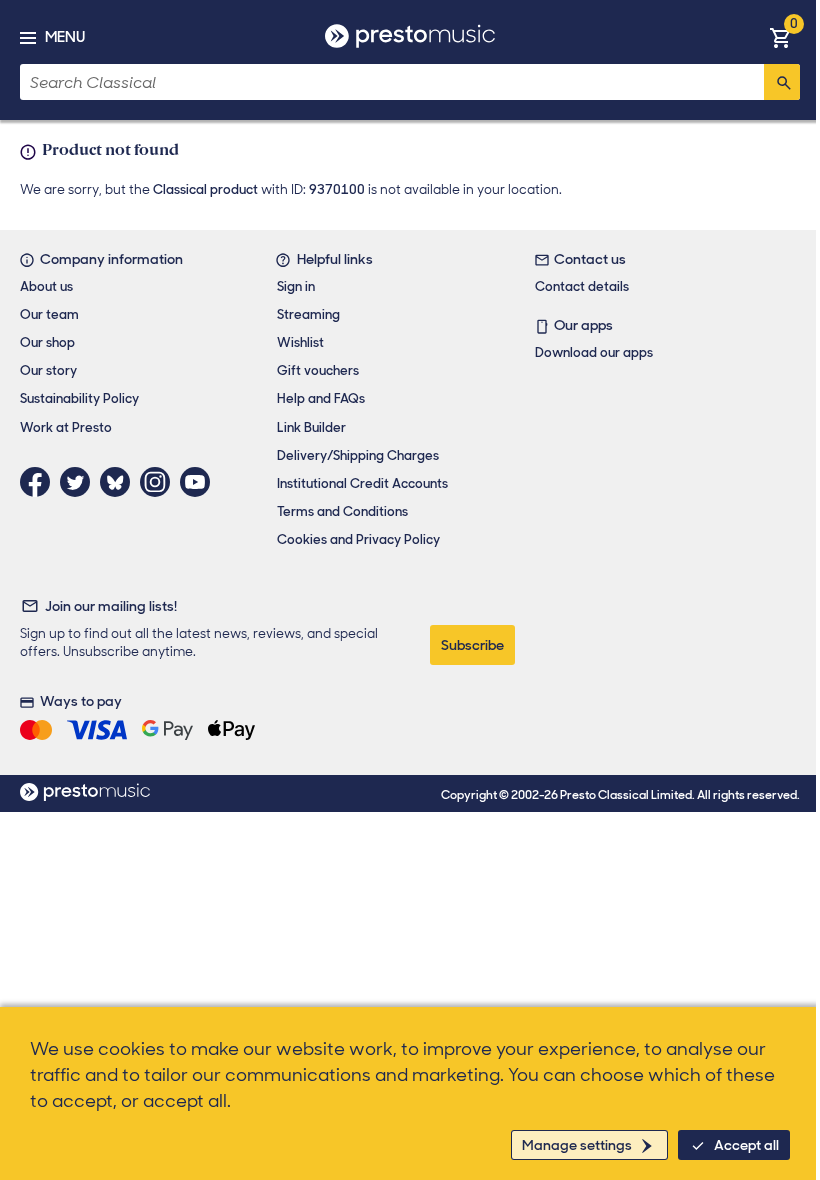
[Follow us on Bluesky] (120, 482)
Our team (49, 314)
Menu (65, 37)
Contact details (582, 286)
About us (46, 286)
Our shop (47, 342)
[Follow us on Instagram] (160, 482)
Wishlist (300, 342)
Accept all (746, 1145)
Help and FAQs (321, 398)
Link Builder (311, 427)
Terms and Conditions (342, 511)
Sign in (296, 286)
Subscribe (472, 645)
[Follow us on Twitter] (80, 482)
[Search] (782, 82)
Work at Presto (66, 427)
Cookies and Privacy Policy (358, 539)
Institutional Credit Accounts (362, 483)
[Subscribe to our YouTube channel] (200, 482)
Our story (48, 370)
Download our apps (594, 352)
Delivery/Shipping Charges (358, 455)
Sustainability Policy (79, 398)
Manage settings (577, 1145)
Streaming (308, 314)
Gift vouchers (318, 370)
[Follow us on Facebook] (40, 482)
